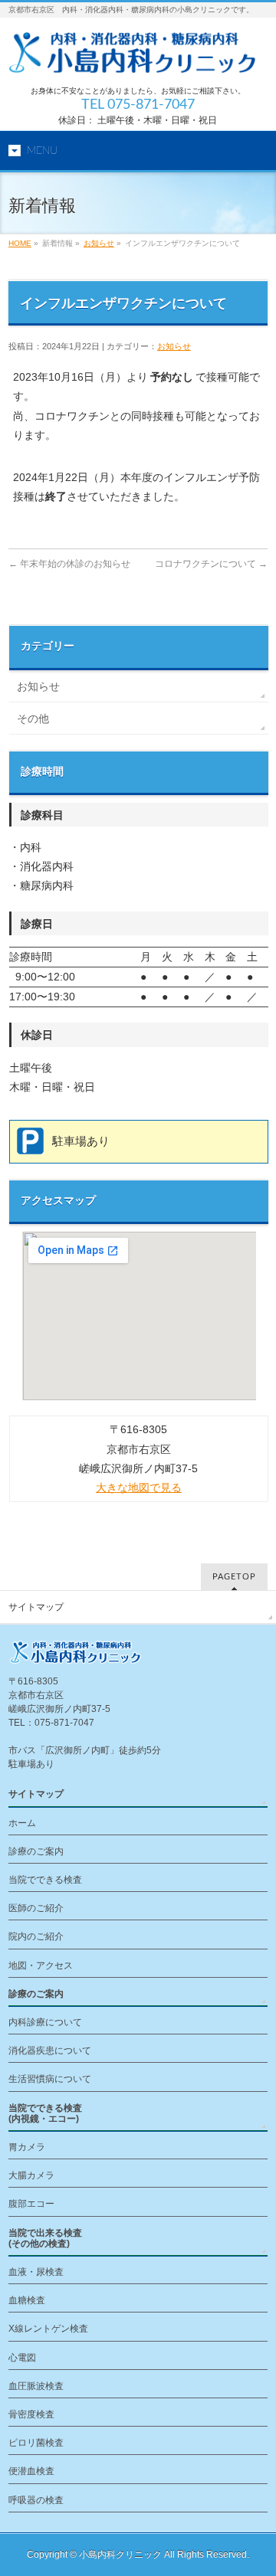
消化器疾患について (50, 2051)
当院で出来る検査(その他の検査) (45, 2238)
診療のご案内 (36, 1851)
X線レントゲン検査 (48, 2329)
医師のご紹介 (36, 1908)
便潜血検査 (31, 2471)
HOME (20, 243)
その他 (33, 718)
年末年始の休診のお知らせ (69, 564)
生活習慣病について (50, 2079)
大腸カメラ (31, 2175)
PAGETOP (234, 1577)
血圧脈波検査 (36, 2386)
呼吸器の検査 (36, 2500)
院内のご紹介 (36, 1936)
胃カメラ (27, 2147)
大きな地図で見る (139, 1488)
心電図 (22, 2358)
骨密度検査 (31, 2414)
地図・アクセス (41, 1966)
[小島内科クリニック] (138, 56)
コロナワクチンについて (211, 564)
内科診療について (45, 2022)
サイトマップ (36, 1607)
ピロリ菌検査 (36, 2443)
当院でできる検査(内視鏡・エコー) (45, 2113)
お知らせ (99, 243)
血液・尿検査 (36, 2272)
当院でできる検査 (45, 1880)
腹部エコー (31, 2204)
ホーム (22, 1823)
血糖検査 (27, 2300)
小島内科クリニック (120, 2555)
